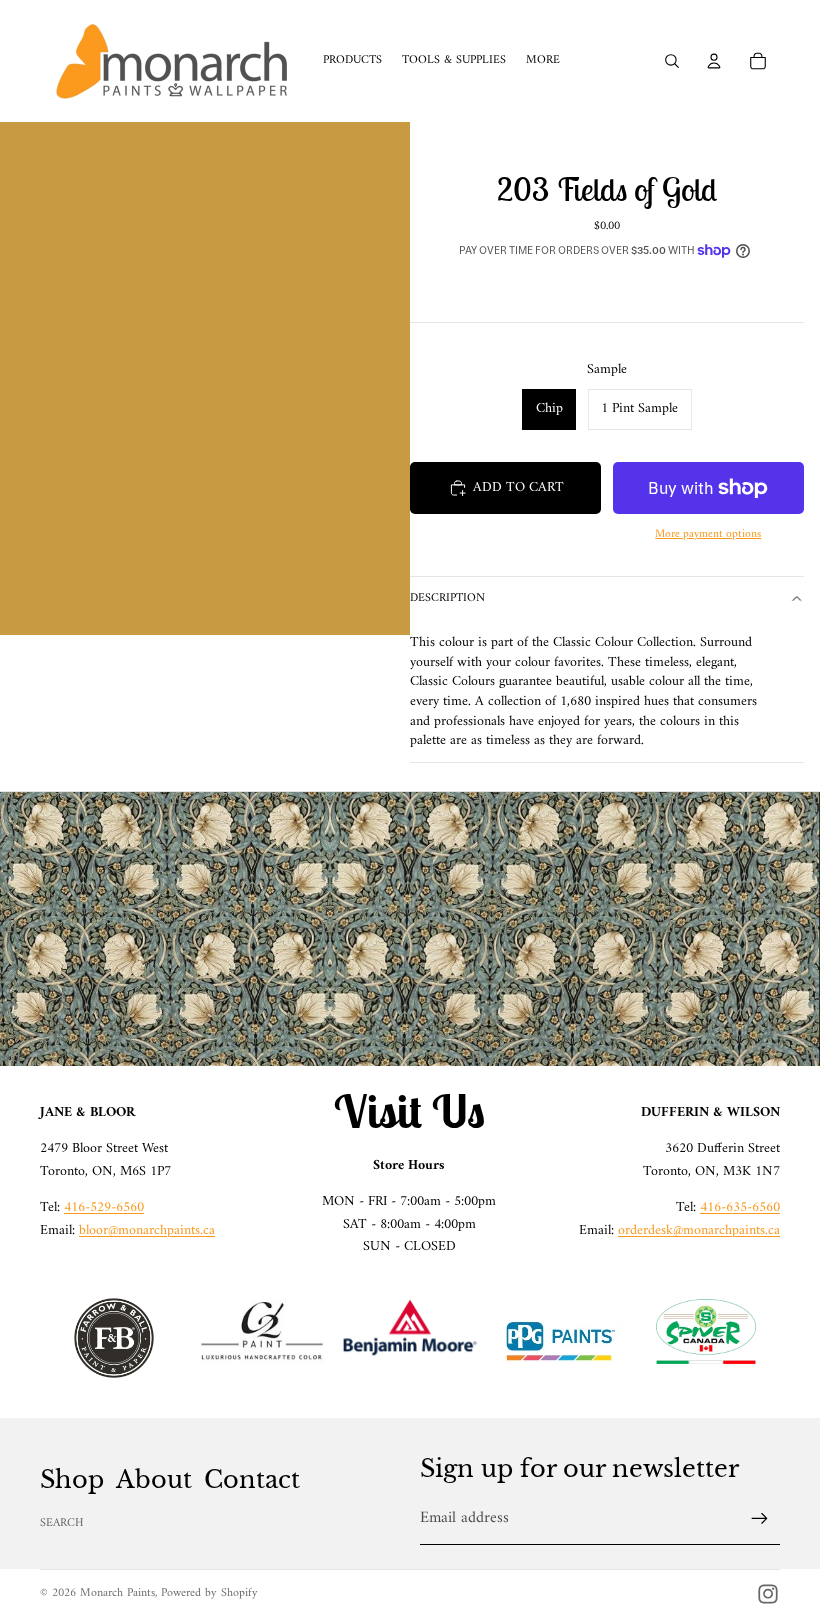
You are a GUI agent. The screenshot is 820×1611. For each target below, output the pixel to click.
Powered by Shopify (209, 1593)
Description (447, 598)
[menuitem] (543, 61)
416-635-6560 (740, 1207)
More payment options (708, 534)
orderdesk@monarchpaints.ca (699, 1230)
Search (62, 1523)
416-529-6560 (104, 1207)
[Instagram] (768, 1594)
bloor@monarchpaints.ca (147, 1230)
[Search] (672, 61)
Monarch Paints (117, 1593)
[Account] (714, 61)
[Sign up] (760, 1519)
